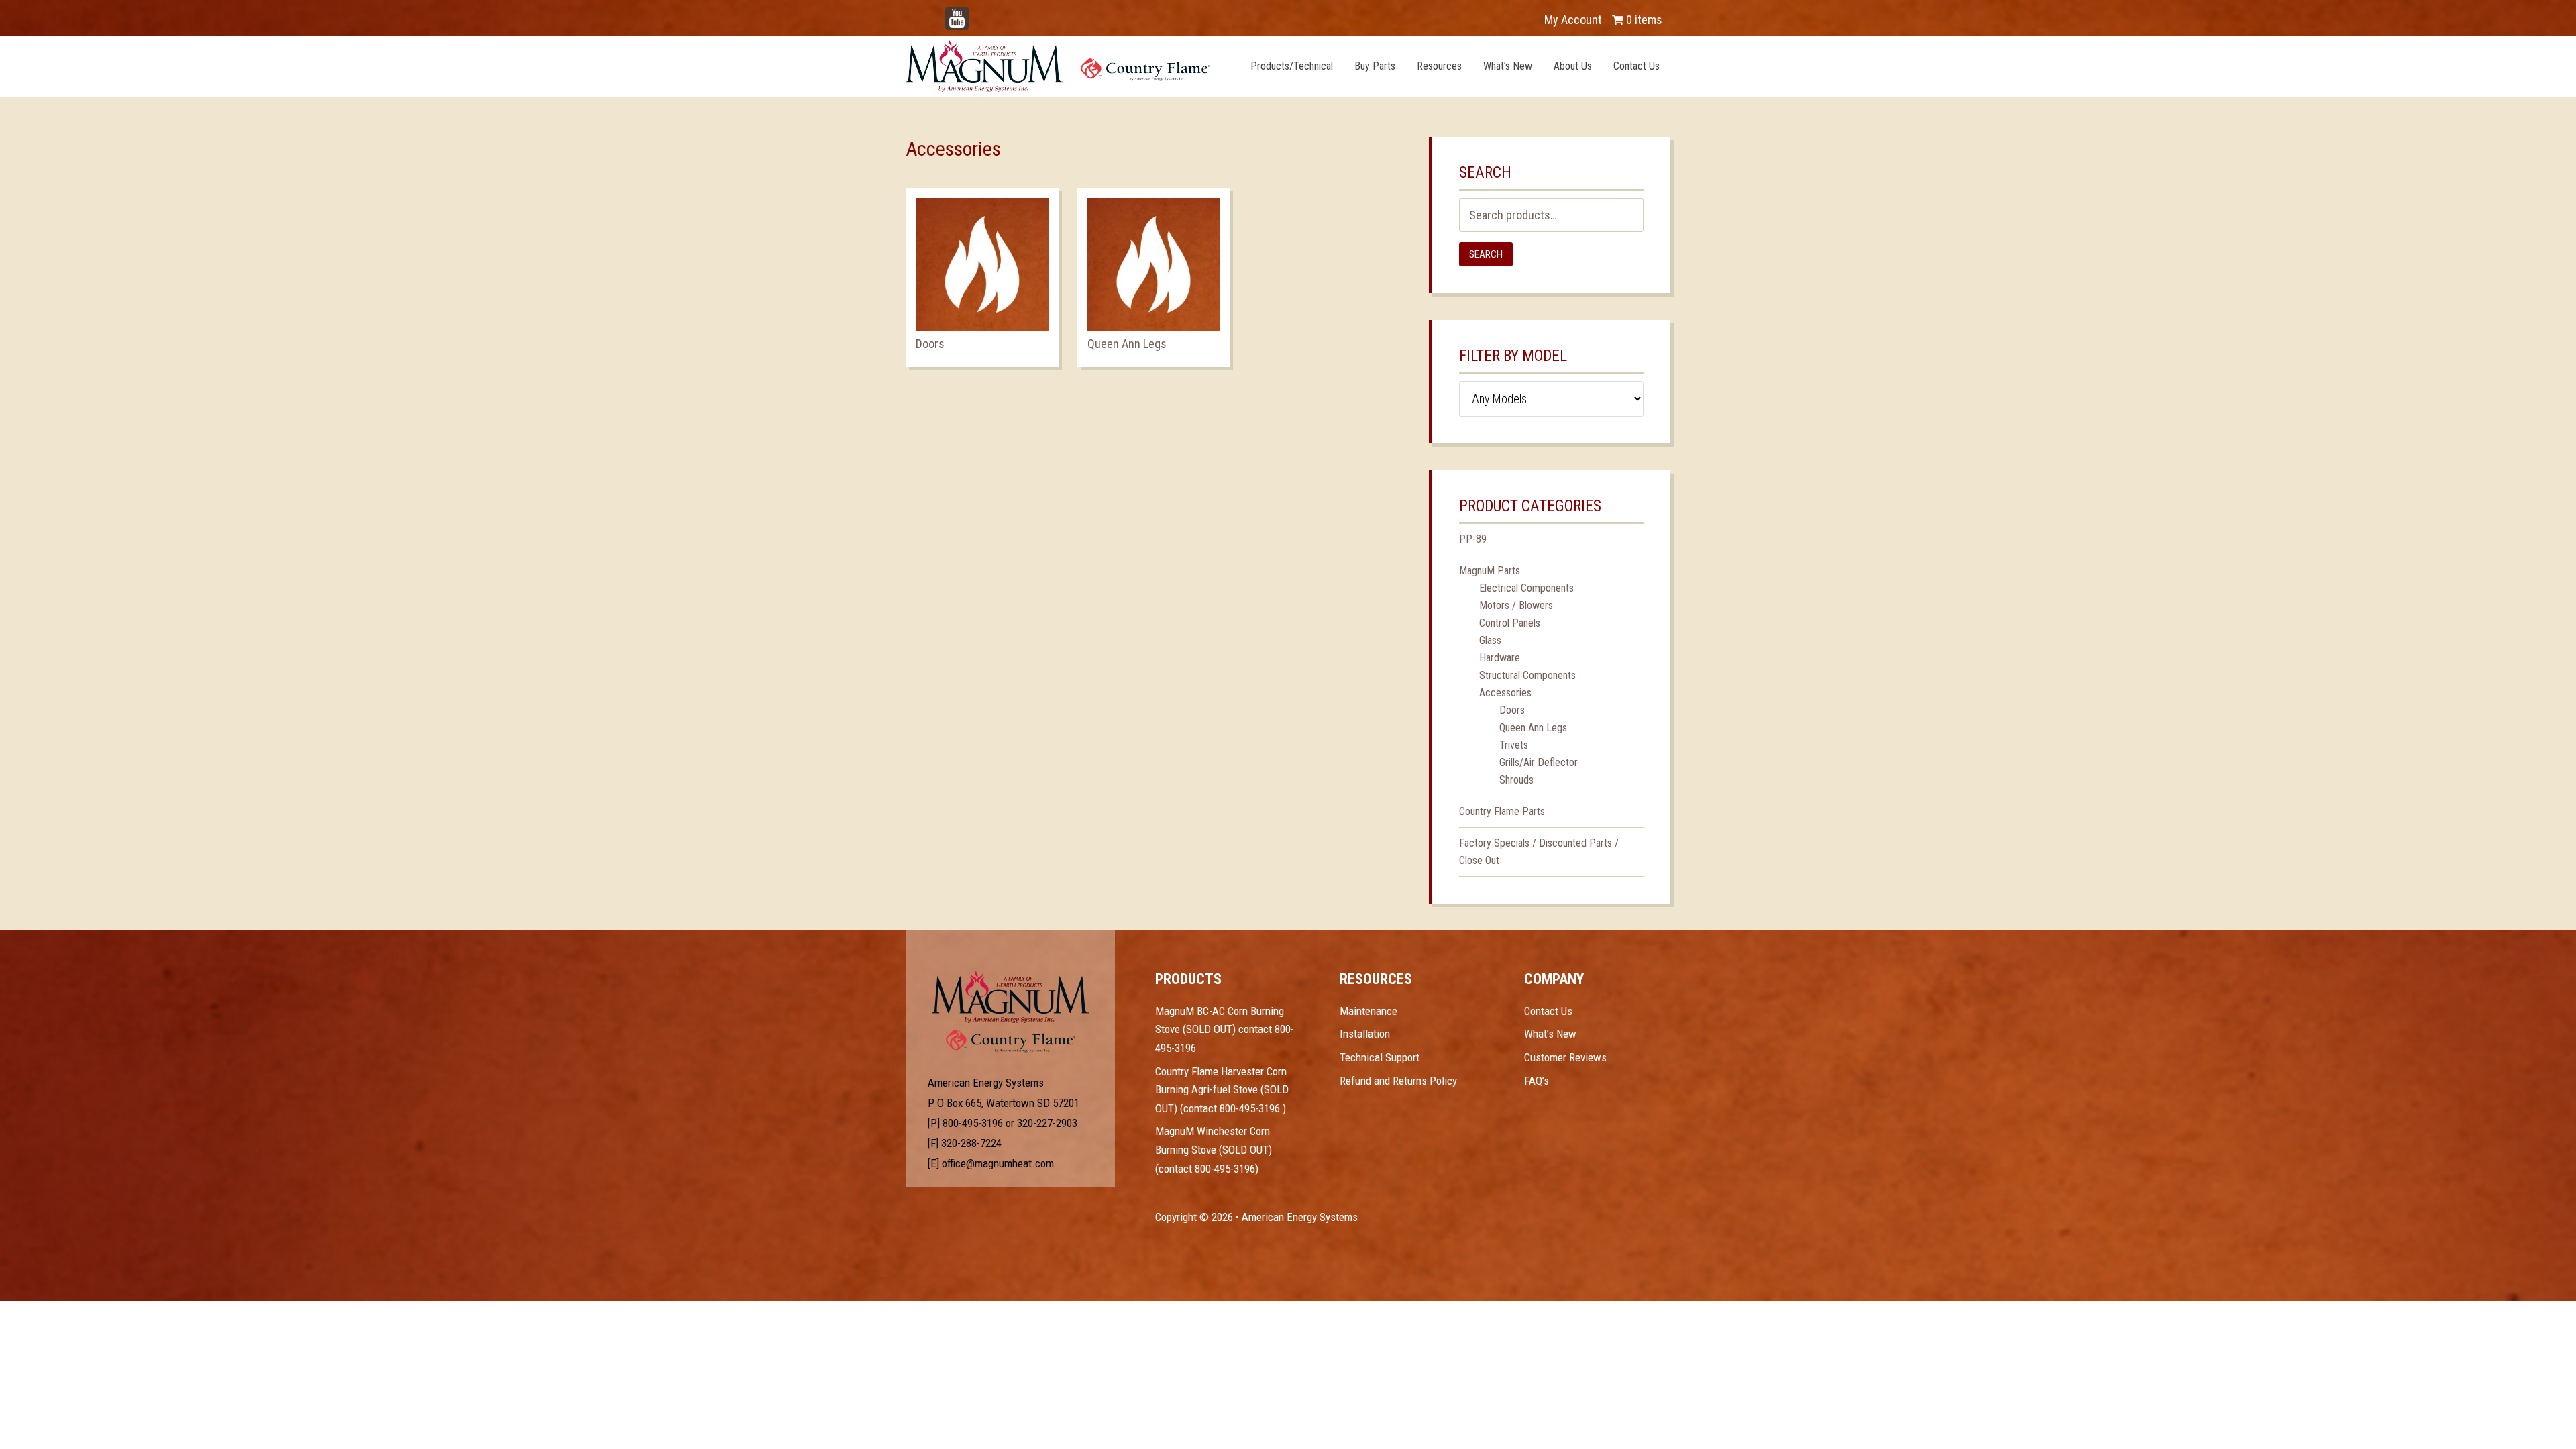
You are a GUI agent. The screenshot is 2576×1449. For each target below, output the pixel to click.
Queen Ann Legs (1533, 728)
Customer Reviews (1565, 1057)
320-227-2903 (1047, 1123)
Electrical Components (1526, 588)
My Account (1573, 20)
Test (1011, 997)
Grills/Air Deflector (1539, 762)
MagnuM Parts (1490, 571)
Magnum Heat (1058, 66)
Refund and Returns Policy (1398, 1081)
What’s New (1550, 1034)
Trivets (1514, 745)
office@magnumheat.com (998, 1163)
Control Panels (1510, 623)
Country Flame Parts (1502, 811)
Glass (1490, 640)
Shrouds (1516, 780)
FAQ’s (1537, 1081)
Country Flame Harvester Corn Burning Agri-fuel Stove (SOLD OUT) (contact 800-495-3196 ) (1222, 1090)
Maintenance (1368, 1011)
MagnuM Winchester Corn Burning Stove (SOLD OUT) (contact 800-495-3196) (1214, 1149)
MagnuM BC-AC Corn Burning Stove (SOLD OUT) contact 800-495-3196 (1225, 1029)
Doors (1512, 710)
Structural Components (1527, 675)
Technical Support (1380, 1057)
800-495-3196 (973, 1123)
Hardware (1500, 658)
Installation (1365, 1034)
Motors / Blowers (1516, 605)
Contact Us (1548, 1011)
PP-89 (1473, 539)
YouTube (977, 13)
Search (1486, 254)
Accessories (1505, 693)
